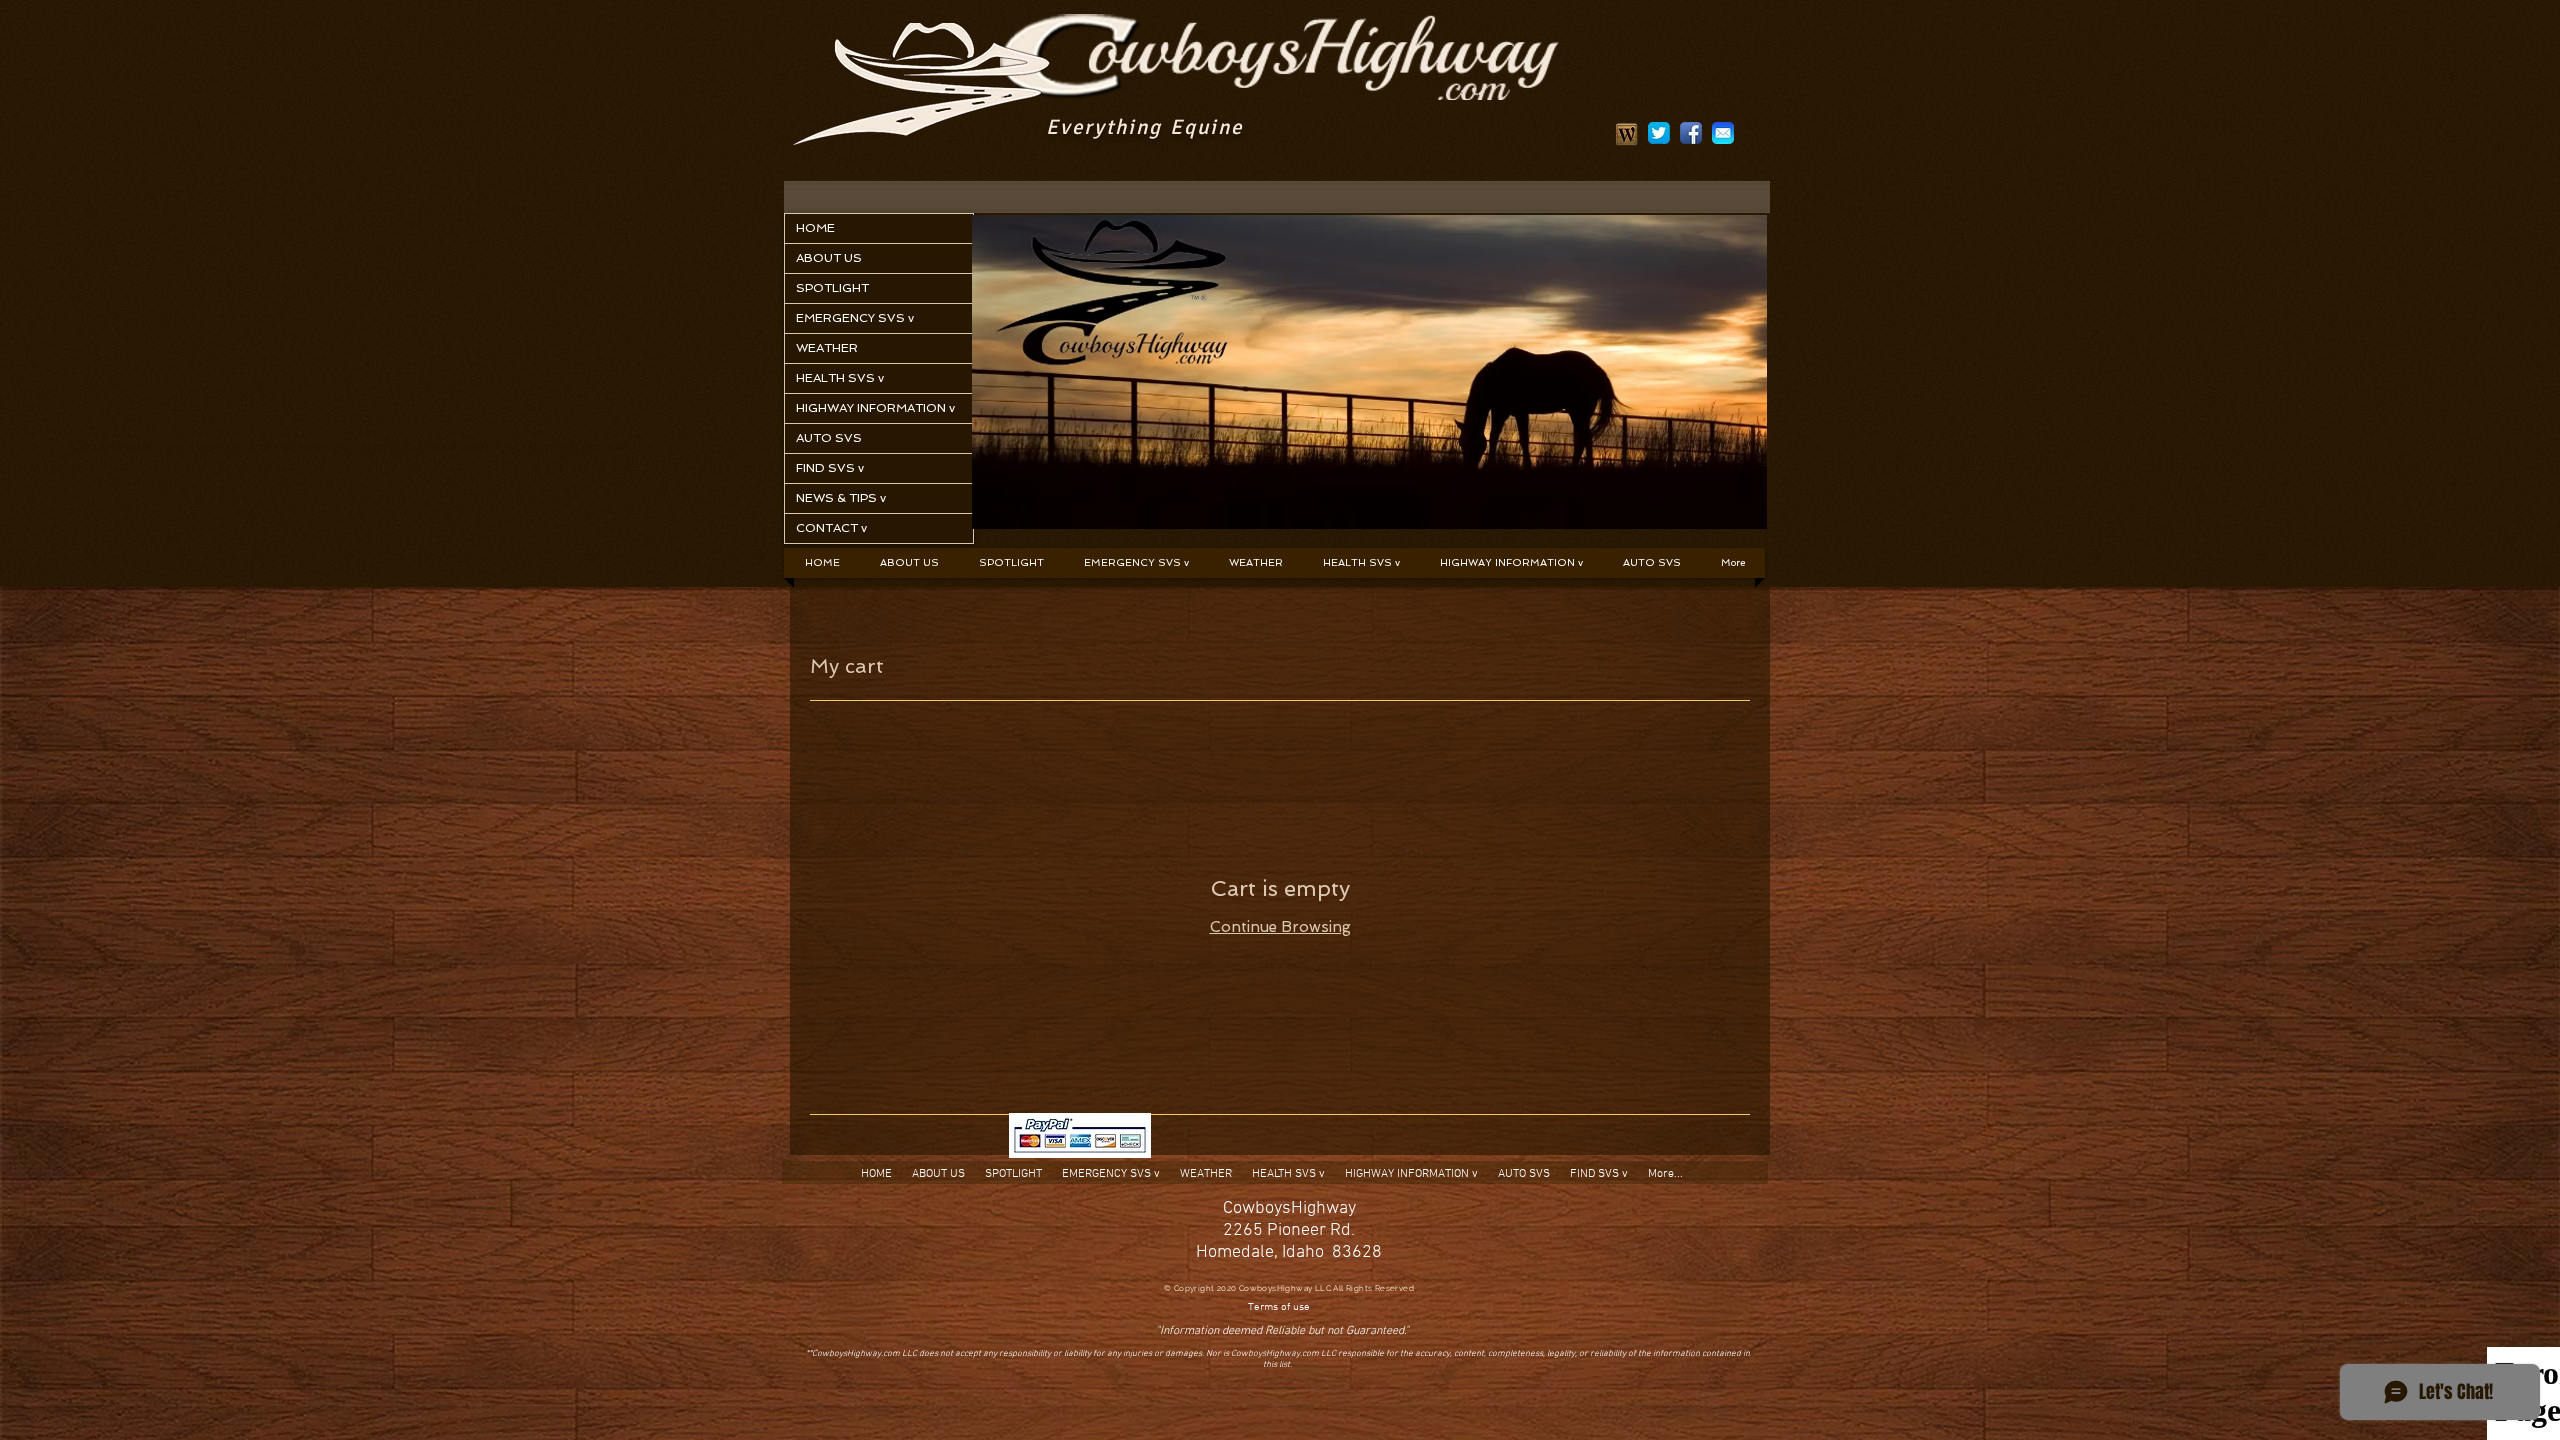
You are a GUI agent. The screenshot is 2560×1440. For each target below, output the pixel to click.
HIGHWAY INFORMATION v (875, 408)
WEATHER (827, 348)
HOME (815, 228)
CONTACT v (831, 528)
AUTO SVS (829, 438)
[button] (1136, 563)
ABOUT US (829, 258)
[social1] (1691, 133)
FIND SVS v (830, 468)
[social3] (1723, 133)
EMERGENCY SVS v (855, 318)
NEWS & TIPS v (841, 498)
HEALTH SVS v (840, 378)
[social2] (1659, 133)
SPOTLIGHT (832, 288)
